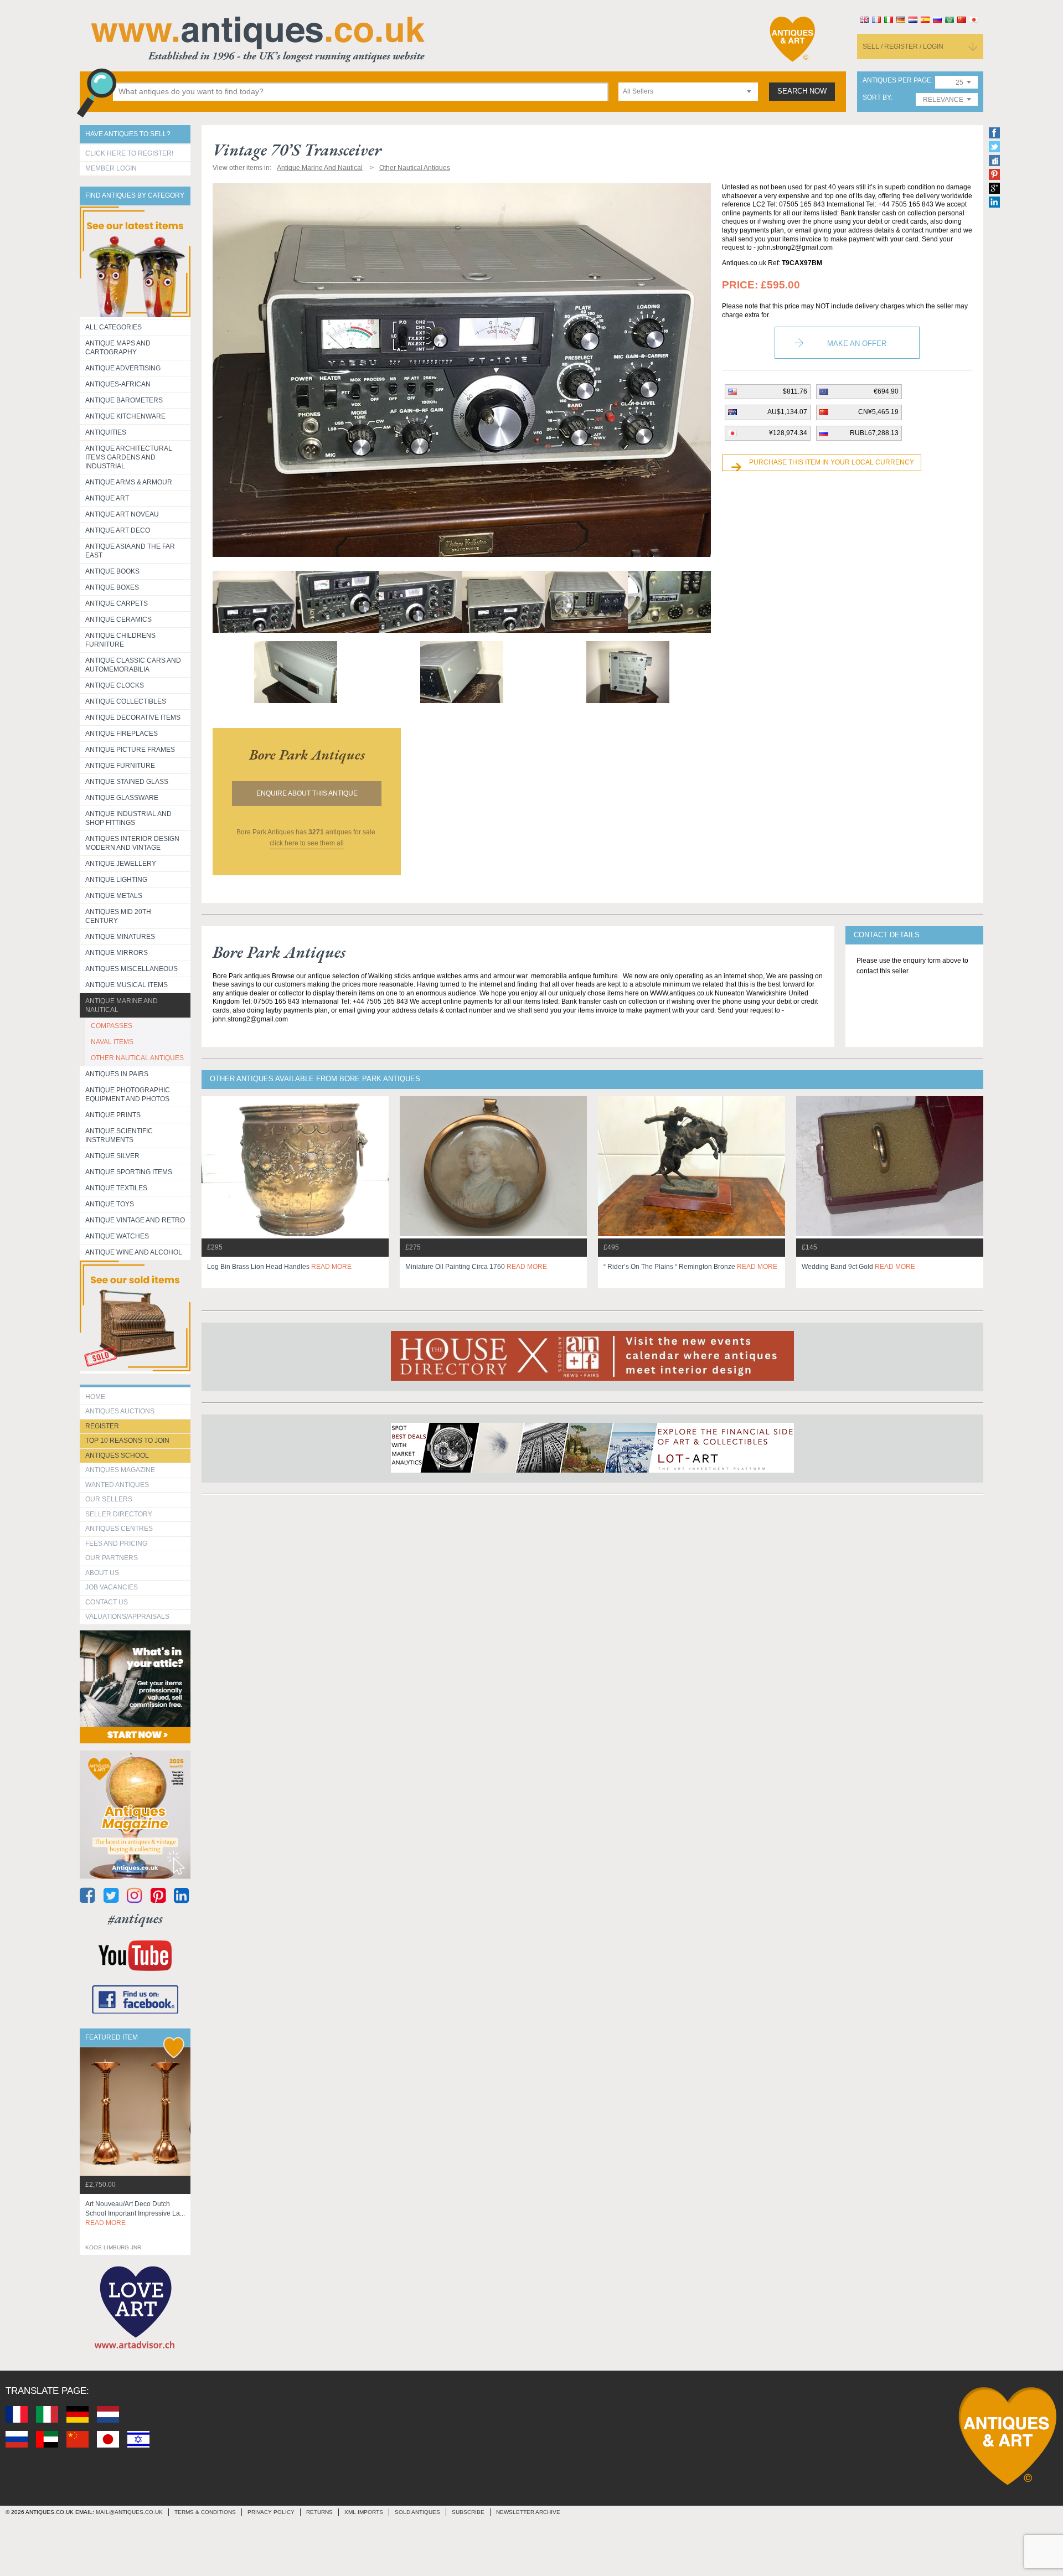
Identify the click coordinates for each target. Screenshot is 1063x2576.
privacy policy (271, 2512)
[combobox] (688, 92)
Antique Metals (114, 896)
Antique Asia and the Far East (130, 551)
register (102, 1426)
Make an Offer (857, 344)
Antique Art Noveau (122, 514)
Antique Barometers (124, 400)
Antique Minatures (120, 937)
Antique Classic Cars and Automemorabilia (133, 665)
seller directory (119, 1514)
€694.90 (886, 391)
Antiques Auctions (120, 1411)
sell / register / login (903, 47)
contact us (107, 1602)
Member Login (111, 168)
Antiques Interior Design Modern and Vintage (132, 843)
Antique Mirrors (117, 953)
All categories (113, 327)
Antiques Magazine (120, 1470)
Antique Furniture (120, 766)
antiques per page (897, 81)
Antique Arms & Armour (129, 482)
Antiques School (117, 1455)
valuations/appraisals (127, 1617)
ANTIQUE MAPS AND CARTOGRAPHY (118, 348)
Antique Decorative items (133, 717)
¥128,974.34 (788, 433)
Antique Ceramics (118, 620)
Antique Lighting (116, 880)
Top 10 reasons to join (127, 1441)
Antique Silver (112, 1156)
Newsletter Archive (528, 2512)
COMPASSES (112, 1026)
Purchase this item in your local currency (832, 462)
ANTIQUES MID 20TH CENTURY (118, 916)
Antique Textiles (116, 1188)
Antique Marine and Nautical (122, 1005)
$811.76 (795, 391)
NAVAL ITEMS (112, 1042)
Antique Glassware (122, 798)
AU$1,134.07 (787, 412)
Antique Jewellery (121, 864)
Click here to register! (129, 153)
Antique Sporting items (129, 1172)
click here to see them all (307, 843)
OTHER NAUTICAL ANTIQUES (137, 1058)
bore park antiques (307, 755)
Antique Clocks (115, 685)
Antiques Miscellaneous (131, 969)
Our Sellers (109, 1499)
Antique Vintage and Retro (135, 1220)
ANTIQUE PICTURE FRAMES (130, 750)
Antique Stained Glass (127, 782)
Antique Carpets (117, 603)
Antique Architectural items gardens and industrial (129, 457)
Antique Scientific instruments (119, 1135)
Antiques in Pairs (117, 1074)
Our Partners (112, 1558)
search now (802, 91)
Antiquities (106, 432)
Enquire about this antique (307, 793)
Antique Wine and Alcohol (134, 1252)
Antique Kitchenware (125, 416)
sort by (877, 98)
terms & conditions (205, 2512)
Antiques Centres (119, 1529)
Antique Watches (117, 1236)
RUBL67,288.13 (874, 433)
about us (102, 1573)
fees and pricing (116, 1543)
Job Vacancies (112, 1587)
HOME (95, 1397)
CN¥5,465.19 (878, 412)
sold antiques (417, 2512)
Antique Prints (113, 1115)
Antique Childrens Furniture (120, 640)
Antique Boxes (112, 587)
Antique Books (112, 571)
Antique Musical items (127, 985)
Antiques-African (118, 384)
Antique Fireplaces (122, 734)
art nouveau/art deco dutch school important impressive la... (135, 2213)
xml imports (364, 2512)
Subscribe (468, 2512)
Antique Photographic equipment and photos (128, 1095)
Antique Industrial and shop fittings (128, 818)
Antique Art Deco (118, 530)
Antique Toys (110, 1204)
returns (319, 2512)
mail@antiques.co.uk (129, 2512)
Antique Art (107, 498)
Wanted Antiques (117, 1485)
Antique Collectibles (126, 701)
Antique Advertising (123, 368)
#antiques (135, 1919)
